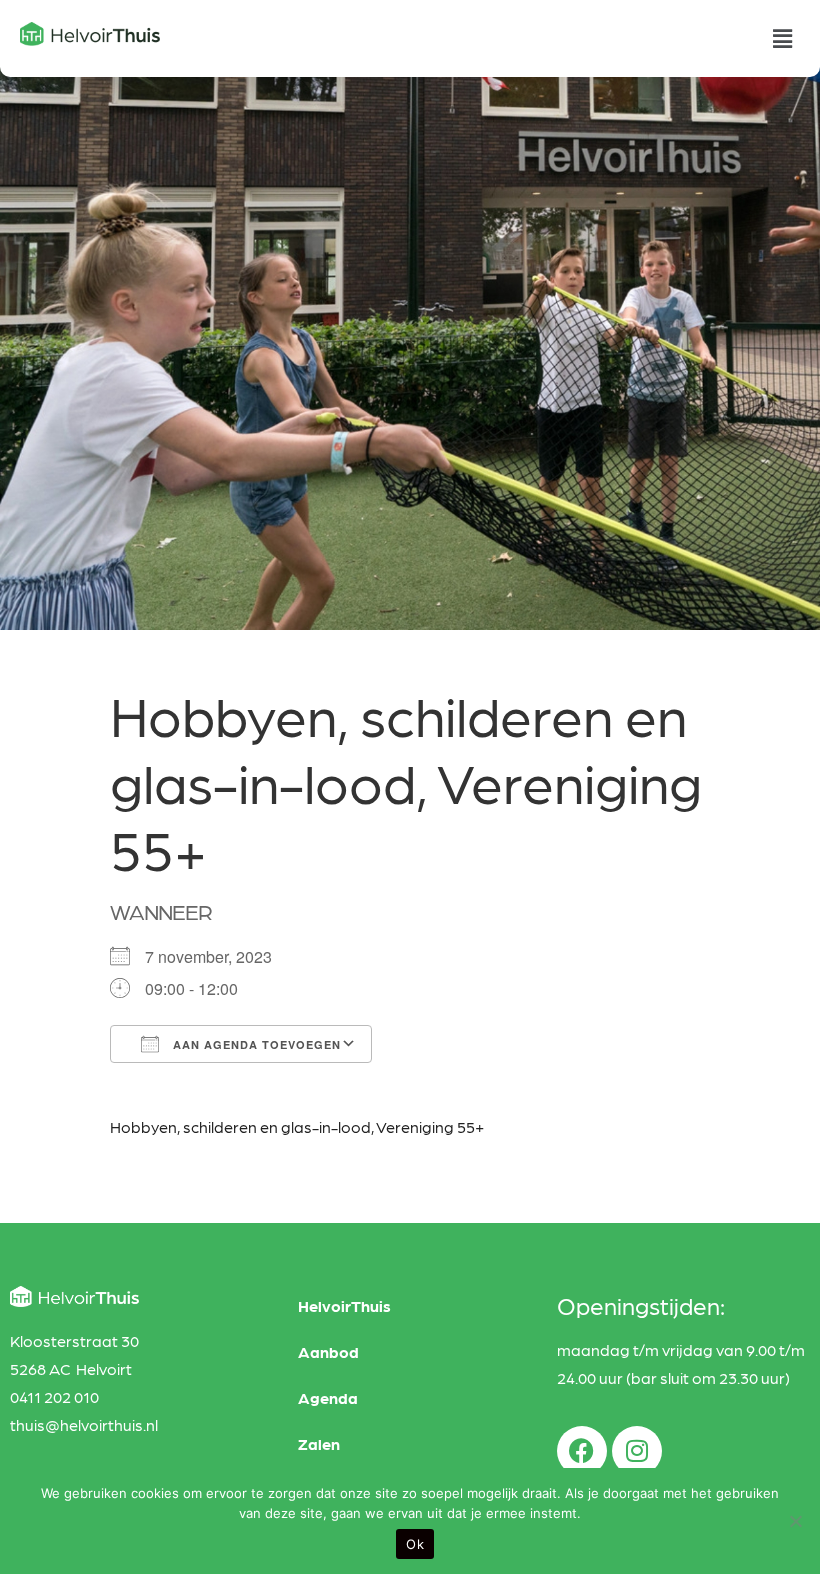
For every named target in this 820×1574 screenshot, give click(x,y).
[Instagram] (637, 1451)
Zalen (319, 1443)
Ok (415, 1544)
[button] (783, 38)
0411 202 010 (54, 1396)
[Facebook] (582, 1451)
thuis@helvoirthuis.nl (84, 1424)
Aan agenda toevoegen (255, 1044)
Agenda (328, 1397)
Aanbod (328, 1351)
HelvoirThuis (344, 1305)
